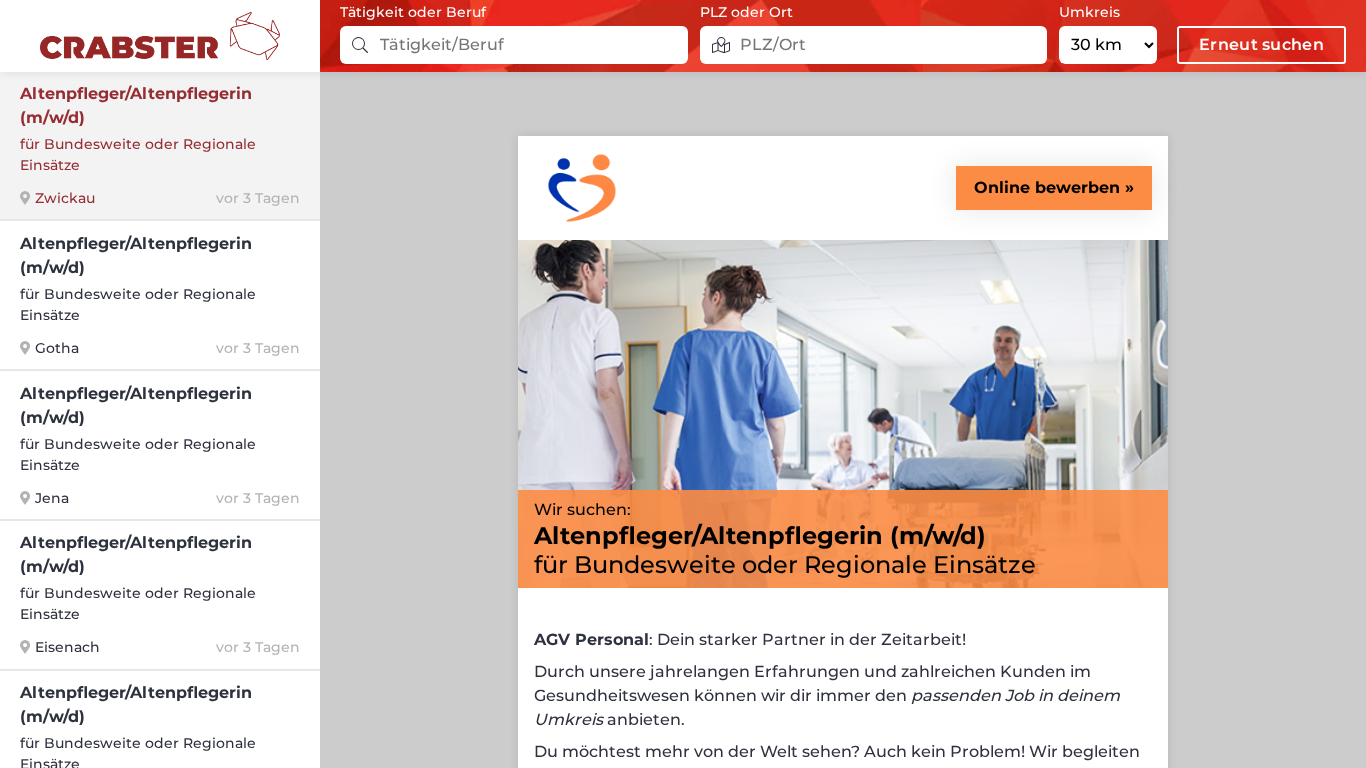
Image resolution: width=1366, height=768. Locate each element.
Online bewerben (1047, 187)
